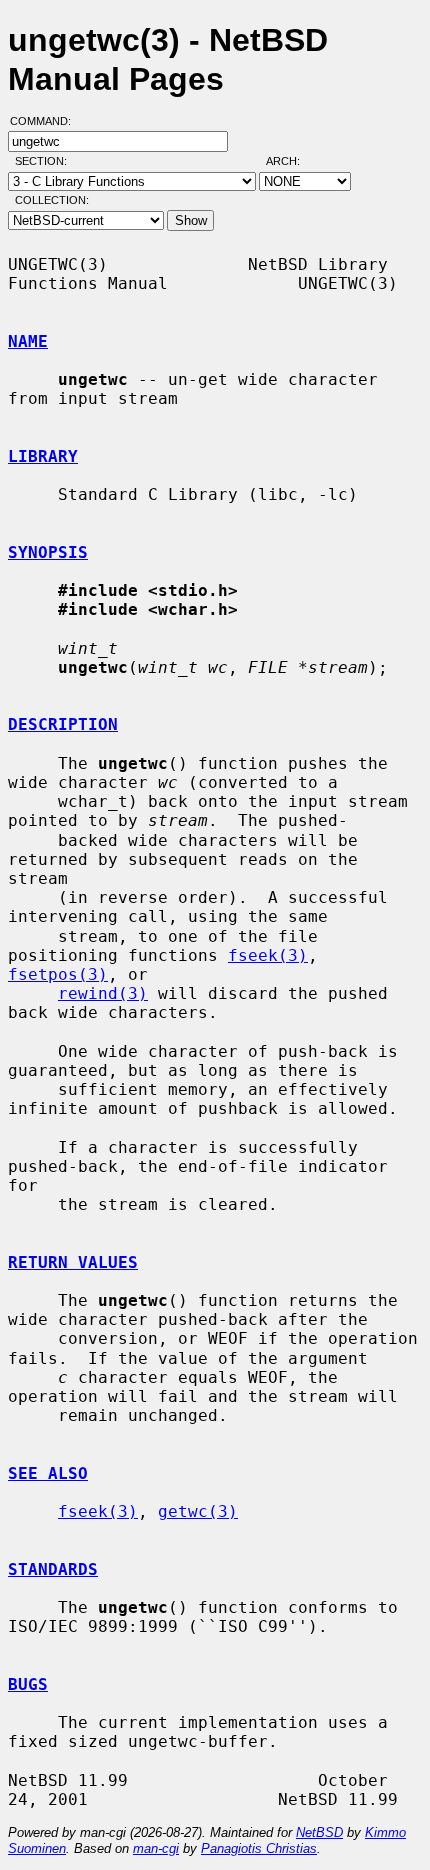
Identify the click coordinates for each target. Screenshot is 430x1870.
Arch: (292, 161)
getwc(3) (198, 1511)
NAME (28, 341)
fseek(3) (268, 955)
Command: (46, 121)
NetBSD (319, 1832)
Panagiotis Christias (259, 1848)
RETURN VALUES (73, 1262)
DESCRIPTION (63, 724)
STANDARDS (53, 1569)
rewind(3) (103, 993)
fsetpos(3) (58, 974)
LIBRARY (43, 456)
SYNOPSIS (48, 552)
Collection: (52, 200)
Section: (45, 161)
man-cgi (156, 1848)
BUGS (28, 1684)
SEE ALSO (48, 1473)
